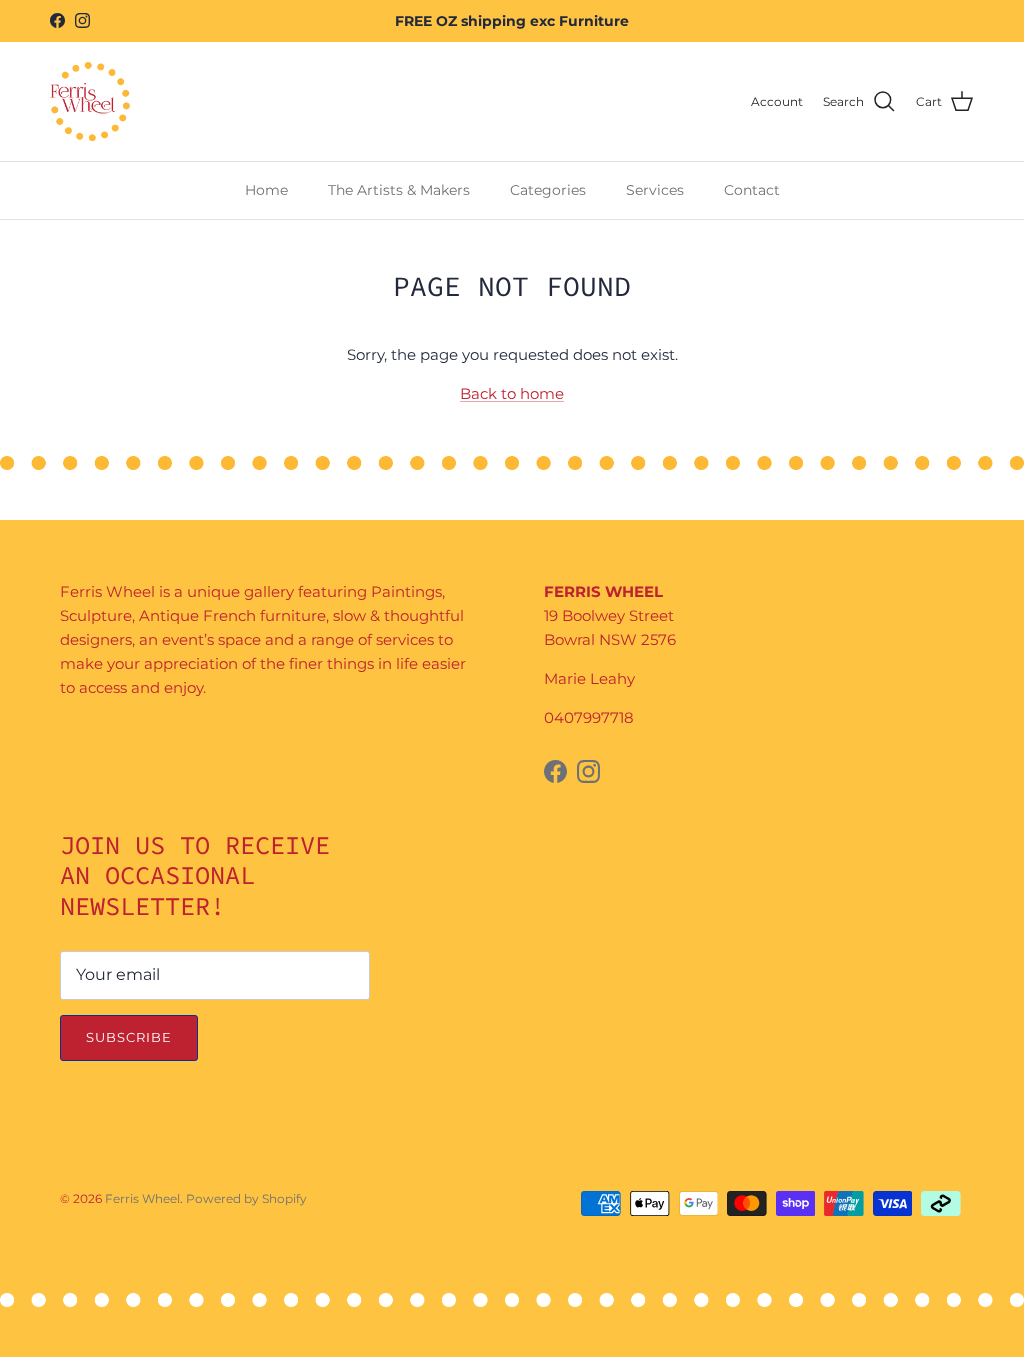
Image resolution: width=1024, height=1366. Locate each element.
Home (266, 190)
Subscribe (129, 1037)
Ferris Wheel (142, 1198)
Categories (548, 190)
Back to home (512, 393)
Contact (752, 190)
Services (655, 190)
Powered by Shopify (246, 1198)
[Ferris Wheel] (90, 101)
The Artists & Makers (399, 190)
